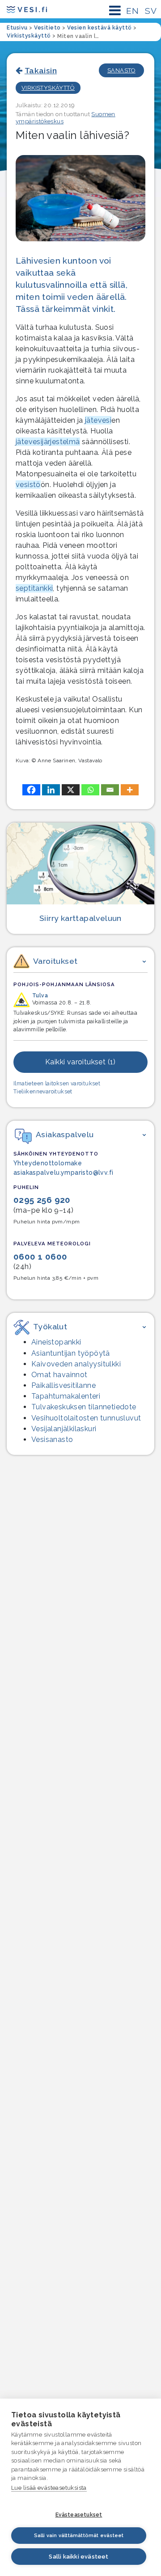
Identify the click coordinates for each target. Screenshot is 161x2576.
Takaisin (41, 70)
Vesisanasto (52, 1439)
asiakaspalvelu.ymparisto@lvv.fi (63, 1172)
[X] (71, 790)
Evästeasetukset (79, 2515)
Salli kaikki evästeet (78, 2557)
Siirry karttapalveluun (80, 918)
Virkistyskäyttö (48, 88)
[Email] (110, 790)
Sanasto (121, 70)
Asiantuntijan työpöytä (71, 1353)
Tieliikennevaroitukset (43, 1092)
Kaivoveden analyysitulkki (76, 1364)
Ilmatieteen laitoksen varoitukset (57, 1084)
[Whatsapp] (90, 790)
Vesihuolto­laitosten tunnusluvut (86, 1418)
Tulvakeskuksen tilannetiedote (84, 1407)
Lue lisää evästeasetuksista (49, 2488)
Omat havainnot (59, 1375)
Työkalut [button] (50, 1326)
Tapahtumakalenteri (66, 1396)
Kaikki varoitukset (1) (80, 1062)
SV (151, 11)
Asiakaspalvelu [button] (65, 1134)
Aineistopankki (56, 1342)
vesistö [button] (28, 485)
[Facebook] (31, 790)
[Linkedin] (51, 790)
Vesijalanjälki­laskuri (64, 1429)
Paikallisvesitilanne (64, 1385)
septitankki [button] (34, 588)
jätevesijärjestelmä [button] (48, 442)
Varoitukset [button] (55, 961)
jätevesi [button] (98, 420)
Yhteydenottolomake (48, 1163)
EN (132, 11)
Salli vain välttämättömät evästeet (79, 2536)
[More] (130, 790)
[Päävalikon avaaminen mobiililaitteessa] (115, 11)
